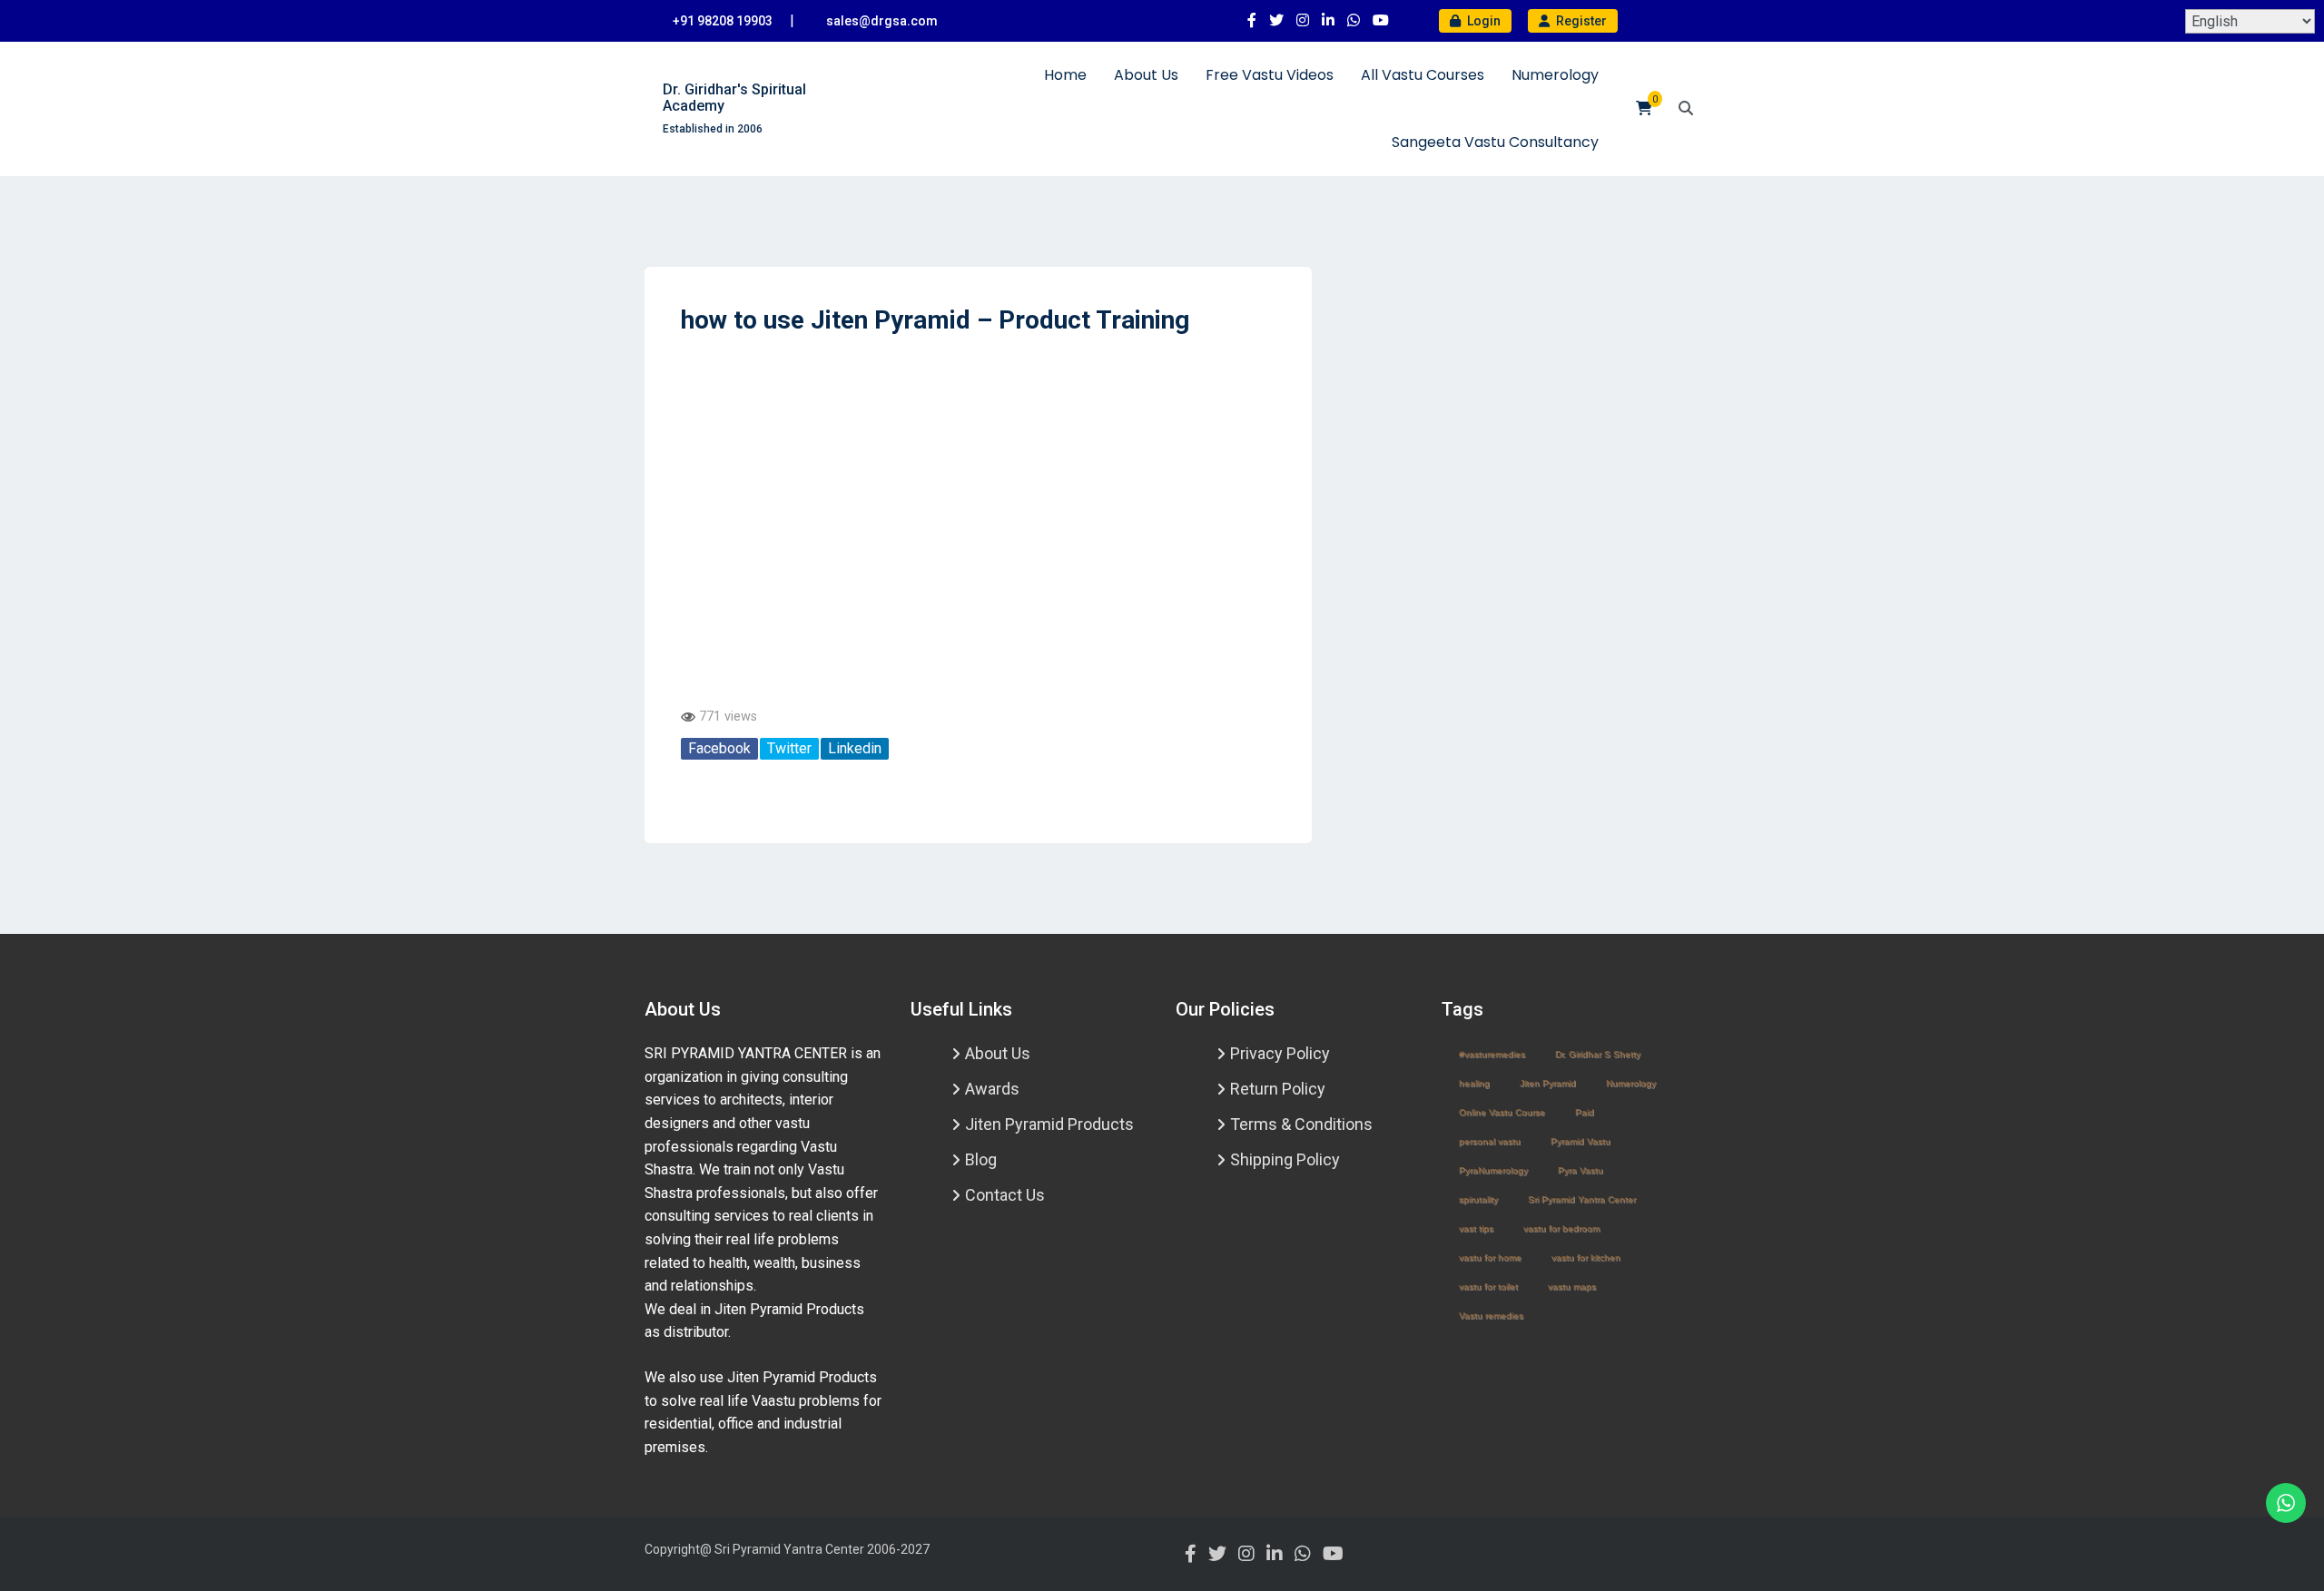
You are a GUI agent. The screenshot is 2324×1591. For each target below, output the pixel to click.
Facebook (719, 748)
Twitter (789, 748)
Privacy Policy (1280, 1053)
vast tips (1476, 1228)
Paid (1585, 1112)
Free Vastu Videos (1270, 75)
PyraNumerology (1493, 1170)
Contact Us (1005, 1195)
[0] (1644, 108)
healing (1474, 1083)
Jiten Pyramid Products (1049, 1124)
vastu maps (1572, 1287)
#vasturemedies (1492, 1054)
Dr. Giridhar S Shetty (1598, 1054)
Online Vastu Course (1502, 1112)
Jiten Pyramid (1548, 1083)
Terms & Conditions (1301, 1124)
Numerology (1555, 75)
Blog (981, 1159)
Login (1482, 21)
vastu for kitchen (1586, 1257)
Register (1580, 21)
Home (1065, 75)
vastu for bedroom (1561, 1228)
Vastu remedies (1491, 1316)
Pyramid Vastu (1581, 1141)
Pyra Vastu (1581, 1170)
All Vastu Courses (1423, 75)
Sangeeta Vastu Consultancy (1495, 142)
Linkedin (855, 748)
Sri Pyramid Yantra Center (1582, 1199)
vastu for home (1490, 1257)
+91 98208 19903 (723, 21)
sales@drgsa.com (882, 21)
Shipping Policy (1285, 1159)
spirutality (1478, 1199)
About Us (1146, 75)
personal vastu (1490, 1141)
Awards (992, 1089)
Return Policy (1278, 1089)
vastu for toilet (1488, 1287)
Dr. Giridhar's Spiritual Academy (734, 98)
